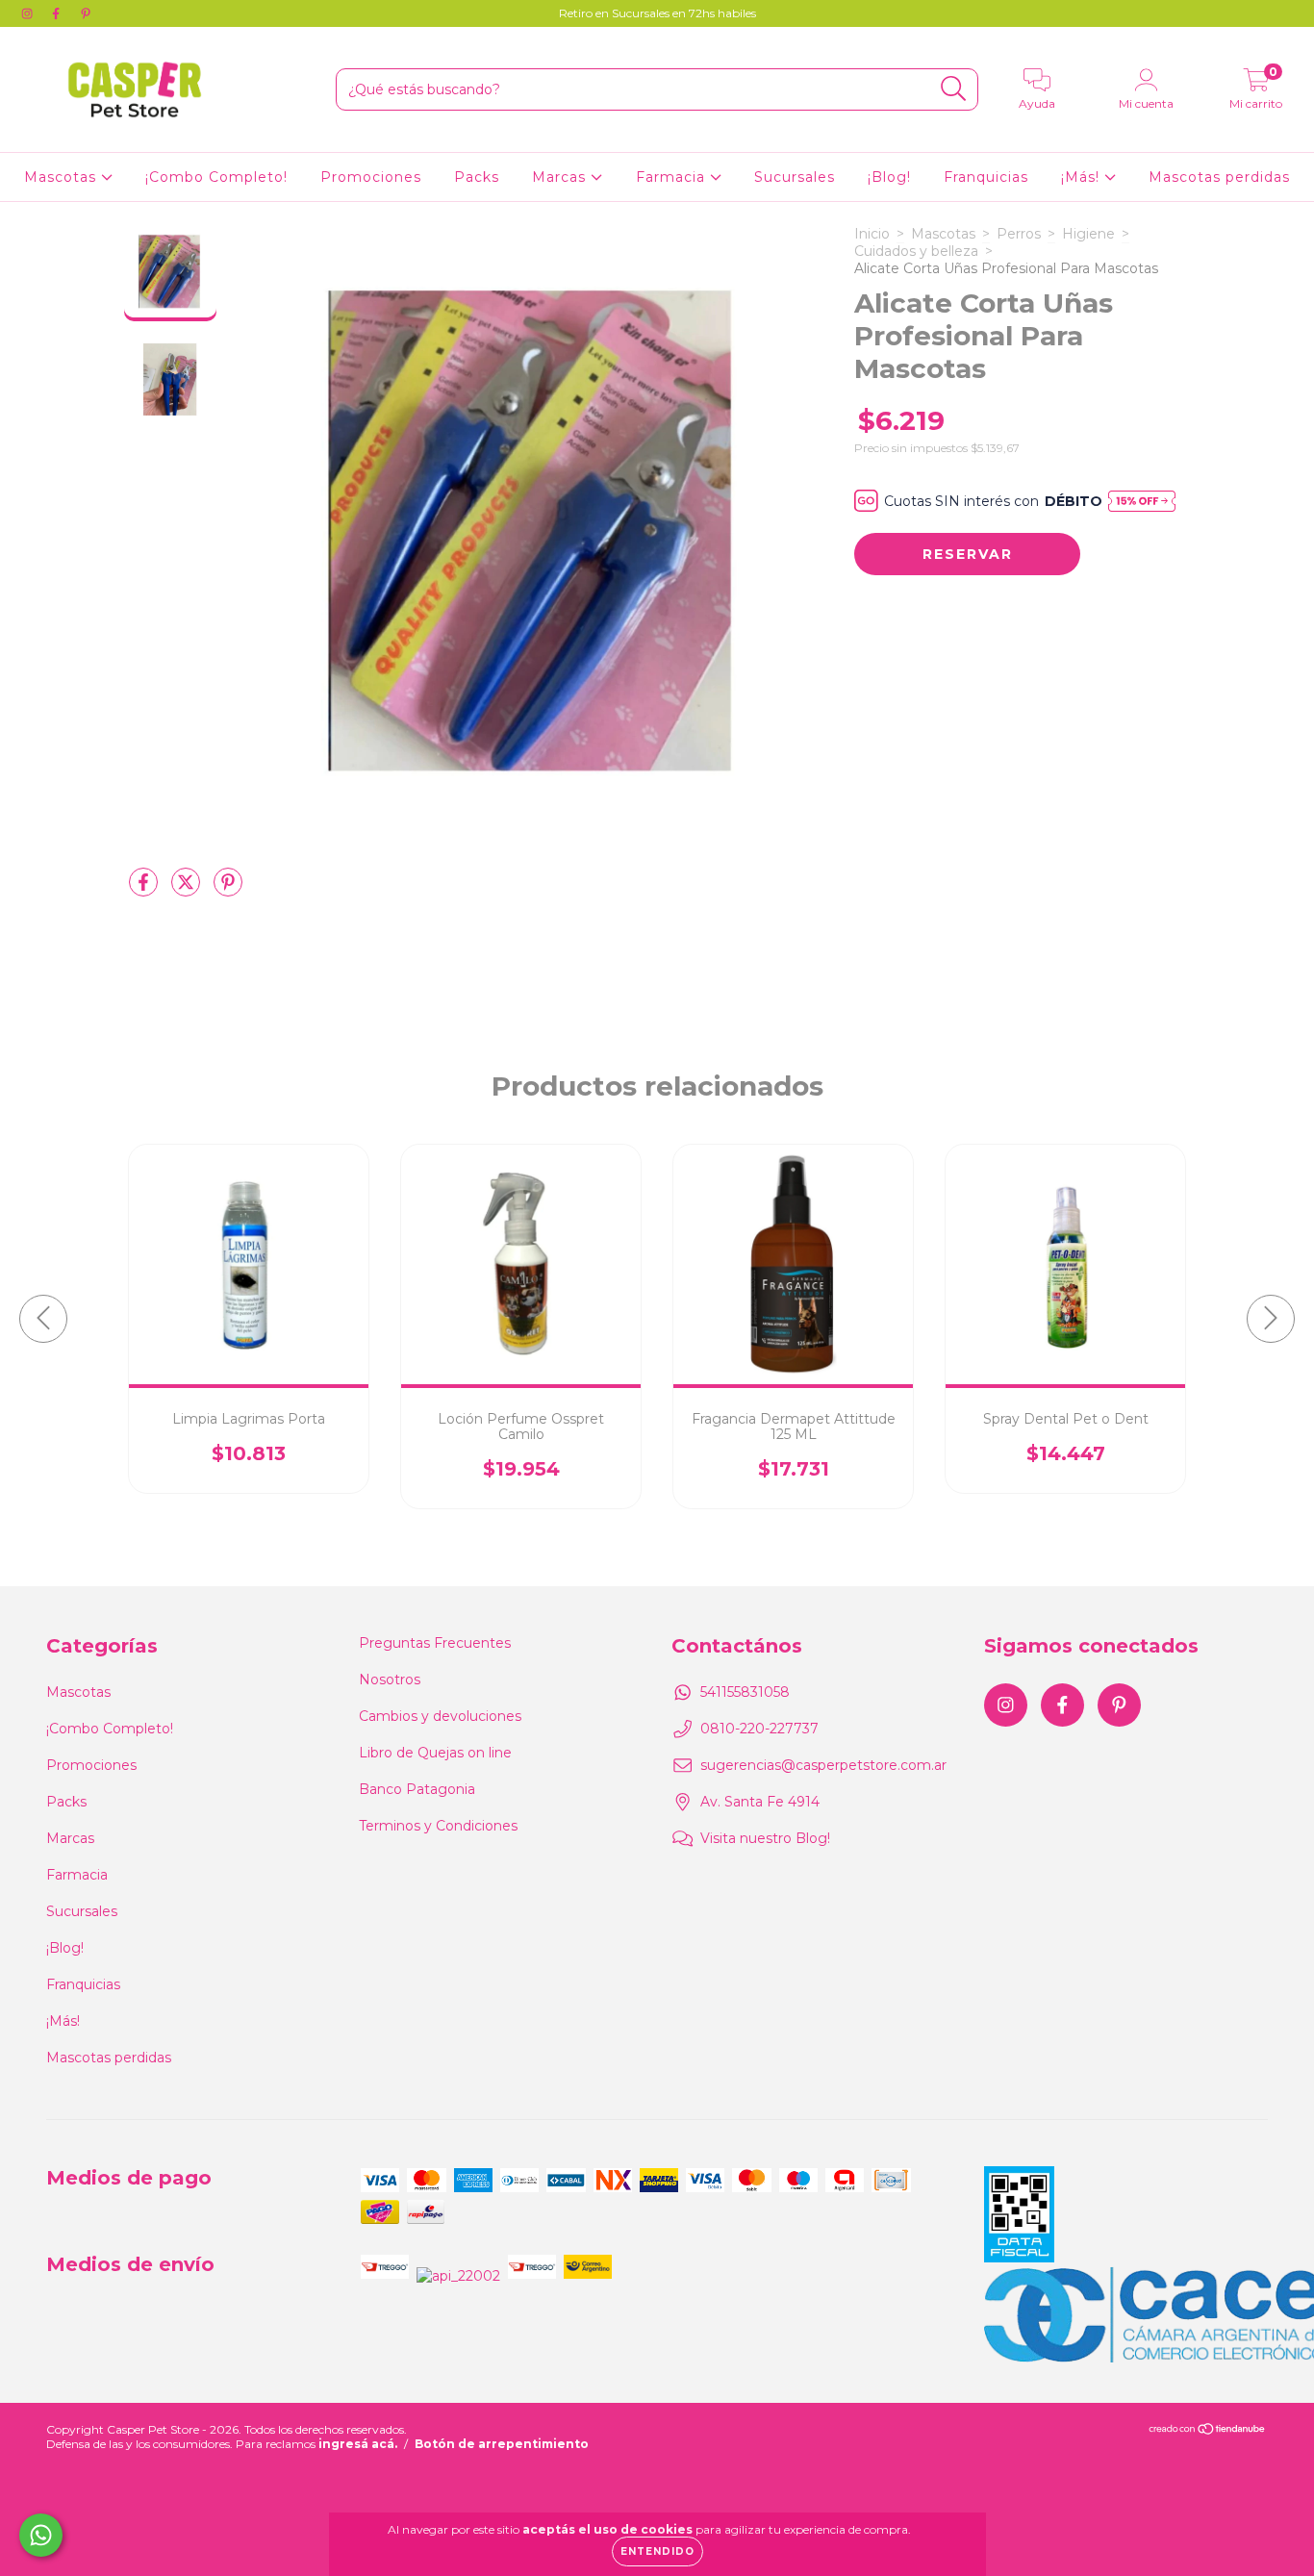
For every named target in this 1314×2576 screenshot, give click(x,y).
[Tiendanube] (1208, 2431)
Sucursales (795, 177)
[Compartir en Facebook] (145, 890)
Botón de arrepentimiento (502, 2444)
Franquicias (986, 177)
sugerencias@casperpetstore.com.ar (823, 1765)
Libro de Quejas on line (435, 1753)
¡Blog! (889, 177)
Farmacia (673, 177)
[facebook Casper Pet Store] (58, 13)
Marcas (561, 177)
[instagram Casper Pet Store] (29, 13)
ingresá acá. (358, 2444)
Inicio (872, 234)
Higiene (1088, 234)
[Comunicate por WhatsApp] (41, 2535)
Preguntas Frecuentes (435, 1643)
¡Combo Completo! (216, 177)
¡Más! (1083, 177)
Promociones (371, 177)
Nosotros (390, 1679)
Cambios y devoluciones (440, 1716)
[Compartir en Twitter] (188, 890)
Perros (1019, 234)
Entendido (657, 2551)
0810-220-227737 (759, 1729)
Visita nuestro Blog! (765, 1838)
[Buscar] (954, 89)
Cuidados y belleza (916, 251)
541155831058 (745, 1692)
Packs (477, 177)
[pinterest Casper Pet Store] (86, 13)
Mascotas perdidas (1219, 177)
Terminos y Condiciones (438, 1826)
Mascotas (63, 177)
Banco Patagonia (417, 1789)
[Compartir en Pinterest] (228, 890)
